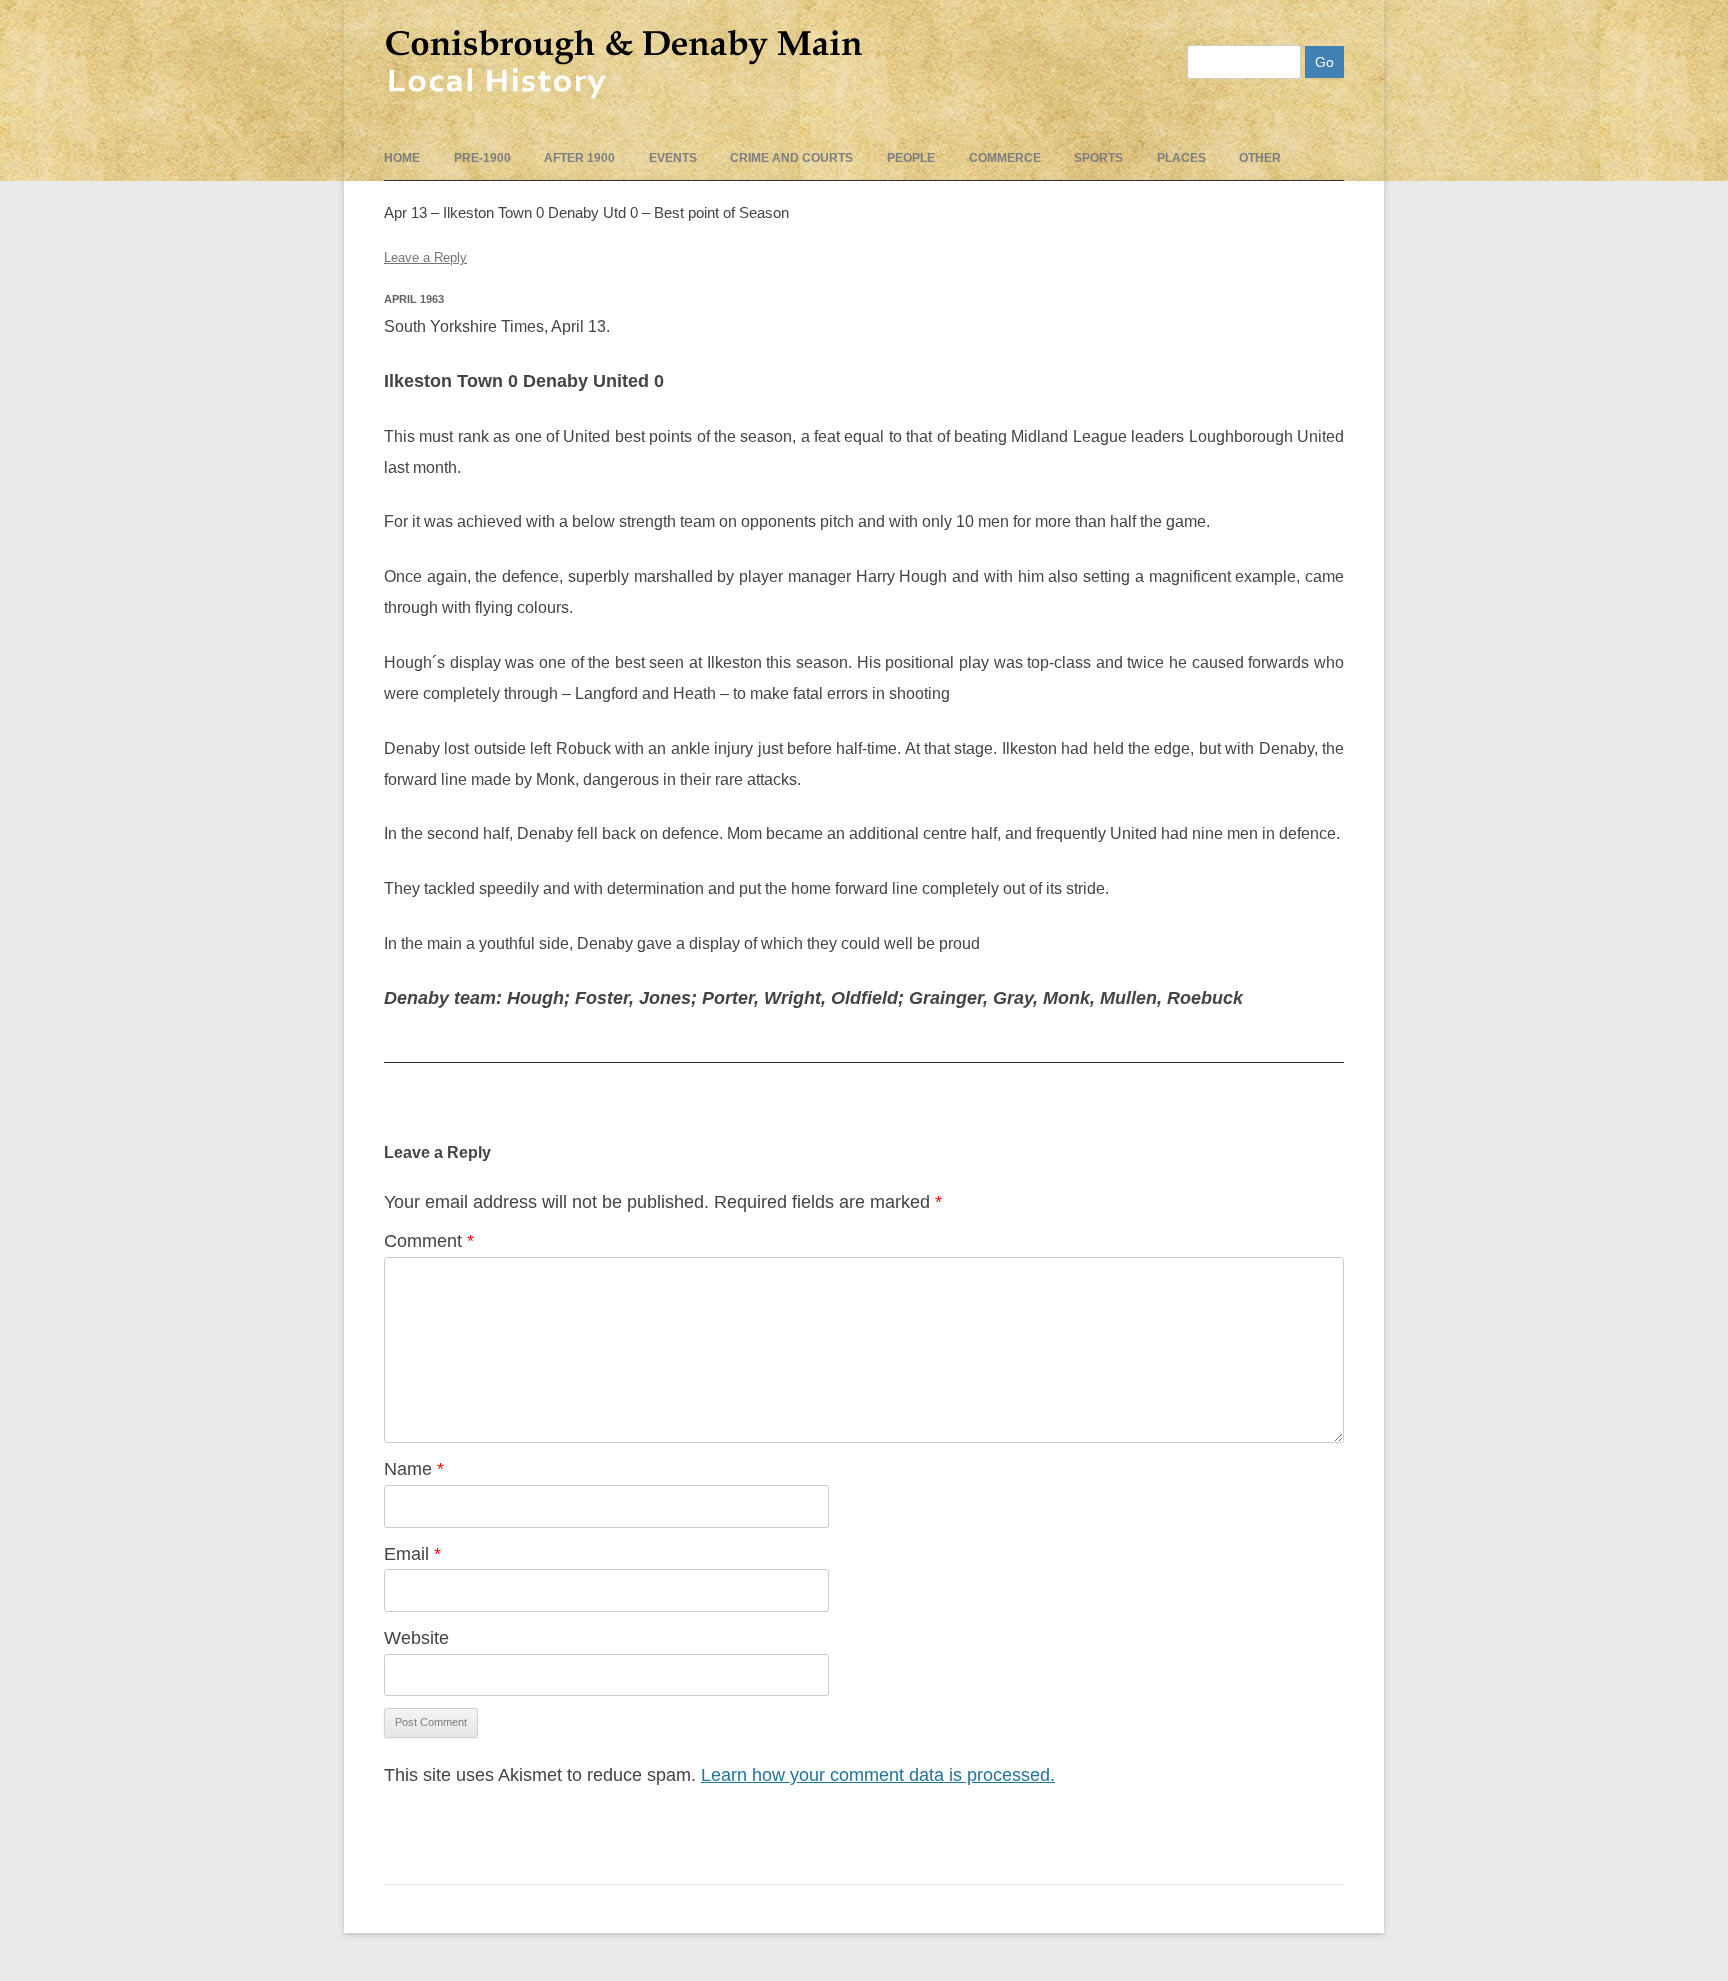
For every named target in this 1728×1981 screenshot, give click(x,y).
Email (412, 1554)
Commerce (1005, 158)
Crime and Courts (791, 158)
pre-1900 (482, 158)
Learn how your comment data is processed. (878, 1775)
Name (414, 1469)
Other (1260, 158)
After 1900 (579, 158)
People (911, 158)
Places (1181, 158)
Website (416, 1638)
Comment (429, 1241)
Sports (1098, 158)
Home (402, 158)
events (673, 158)
